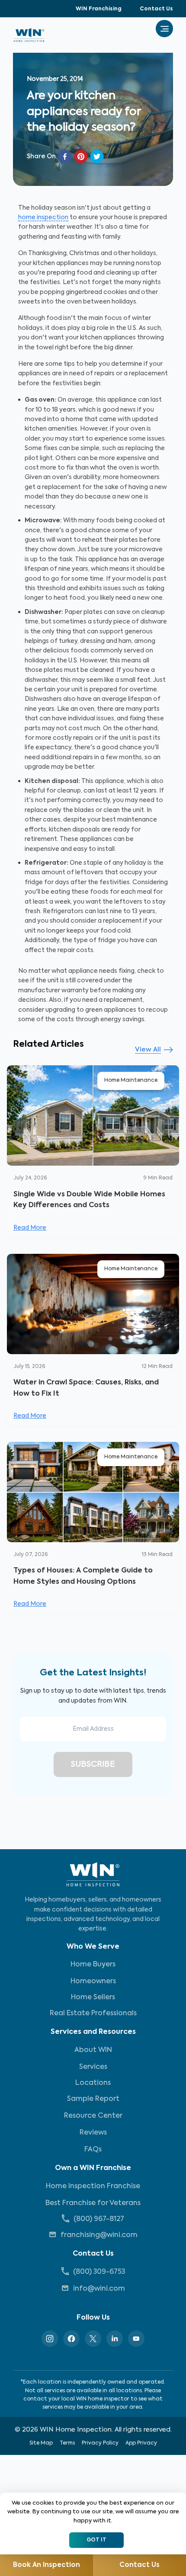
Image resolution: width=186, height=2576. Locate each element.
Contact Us (156, 9)
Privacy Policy (100, 2443)
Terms (67, 2443)
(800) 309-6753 (99, 2272)
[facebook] (65, 157)
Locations (93, 2083)
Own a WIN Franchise (93, 2168)
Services (93, 2067)
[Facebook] (71, 2339)
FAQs (93, 2150)
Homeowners (93, 1982)
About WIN (93, 2050)
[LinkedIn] (115, 2339)
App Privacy (141, 2443)
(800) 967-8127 (99, 2219)
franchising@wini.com (99, 2235)
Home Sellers (93, 1998)
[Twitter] (93, 2339)
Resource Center (93, 2116)
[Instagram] (50, 2339)
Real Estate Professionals (93, 2013)
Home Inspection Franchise (93, 2186)
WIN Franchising (99, 9)
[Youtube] (136, 2339)
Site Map (41, 2443)
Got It (96, 2540)
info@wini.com (99, 2289)
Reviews (93, 2133)
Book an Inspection (46, 2565)
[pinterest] (81, 157)
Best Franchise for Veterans (93, 2203)
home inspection (43, 217)
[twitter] (97, 157)
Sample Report (93, 2099)
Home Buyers (93, 1965)
